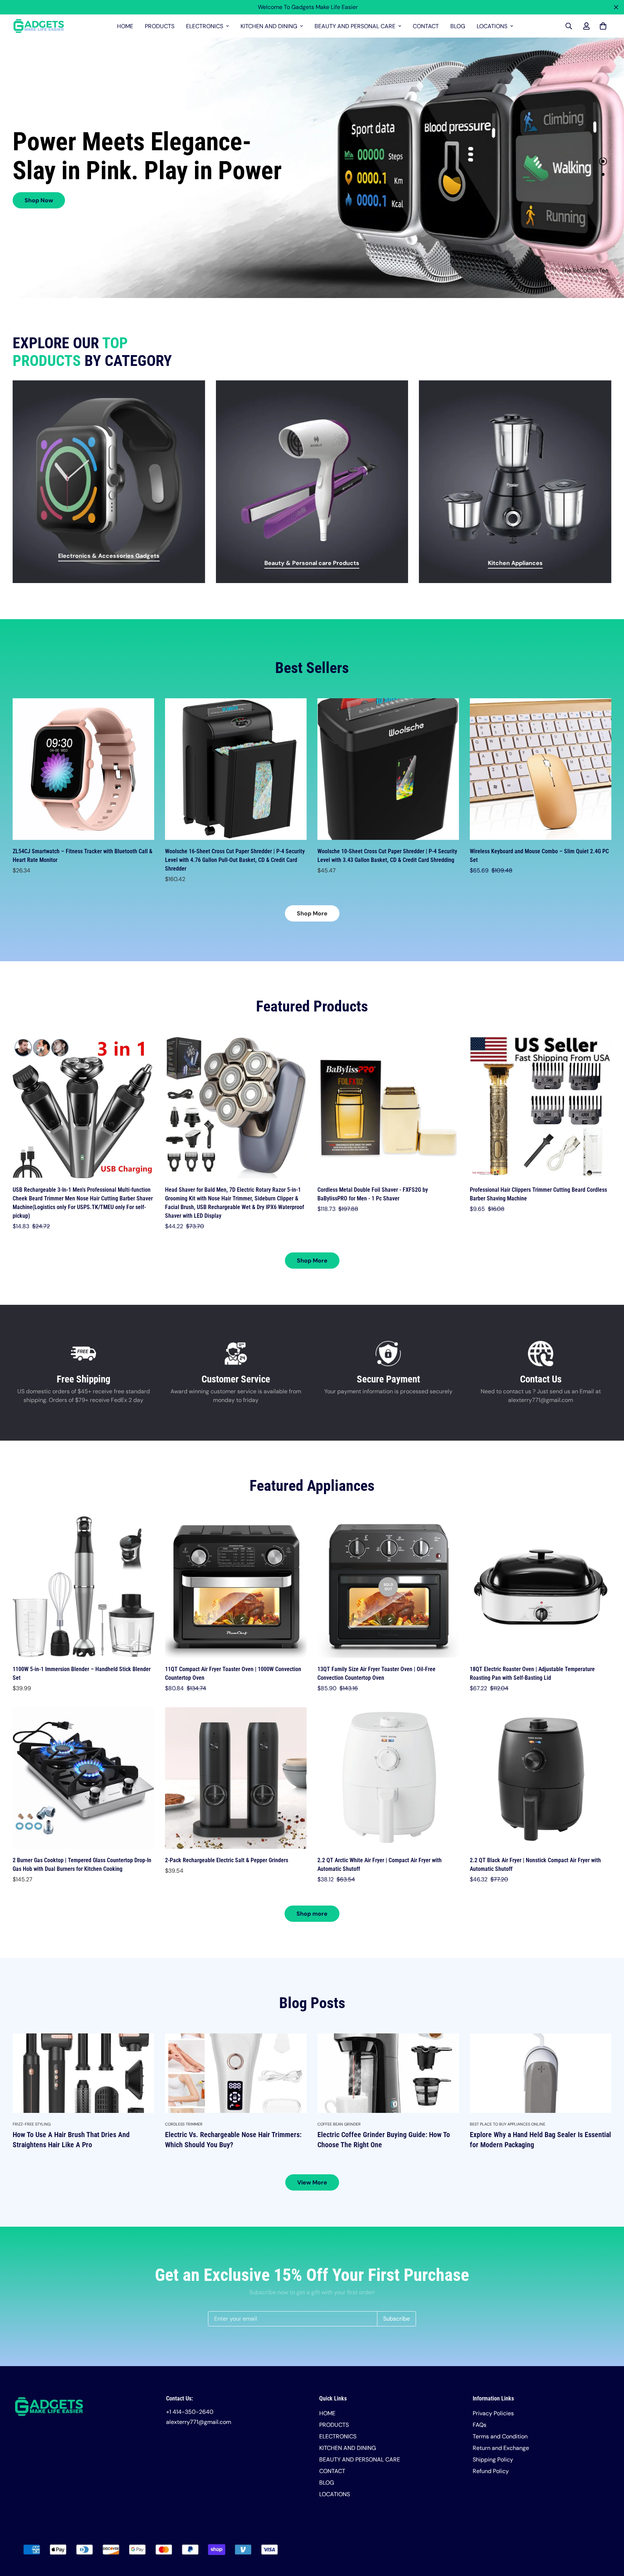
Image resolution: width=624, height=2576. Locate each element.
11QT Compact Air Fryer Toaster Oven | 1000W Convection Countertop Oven (233, 1673)
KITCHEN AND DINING (269, 26)
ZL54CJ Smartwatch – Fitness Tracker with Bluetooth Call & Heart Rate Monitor (83, 856)
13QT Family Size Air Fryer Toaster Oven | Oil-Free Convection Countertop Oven (376, 1673)
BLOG (458, 26)
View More (312, 2182)
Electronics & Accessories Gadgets (109, 556)
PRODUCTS (160, 26)
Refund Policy (491, 2471)
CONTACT (426, 26)
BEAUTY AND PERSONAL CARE (355, 26)
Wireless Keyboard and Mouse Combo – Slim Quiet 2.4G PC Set (539, 856)
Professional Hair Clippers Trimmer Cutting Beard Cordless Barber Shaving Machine (538, 1194)
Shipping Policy (493, 2460)
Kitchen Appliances (515, 563)
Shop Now (39, 200)
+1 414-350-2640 (190, 2412)
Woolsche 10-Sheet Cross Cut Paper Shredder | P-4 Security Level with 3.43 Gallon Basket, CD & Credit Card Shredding (387, 856)
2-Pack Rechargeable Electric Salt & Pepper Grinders (227, 1860)
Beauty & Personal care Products (312, 563)
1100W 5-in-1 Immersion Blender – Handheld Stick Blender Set (82, 1673)
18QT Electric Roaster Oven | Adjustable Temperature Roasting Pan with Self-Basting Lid (532, 1673)
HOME (125, 26)
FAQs (480, 2425)
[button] (602, 26)
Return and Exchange (501, 2448)
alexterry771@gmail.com (199, 2422)
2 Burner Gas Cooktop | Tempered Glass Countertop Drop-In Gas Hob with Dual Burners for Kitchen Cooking (82, 1865)
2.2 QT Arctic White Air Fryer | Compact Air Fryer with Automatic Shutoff (380, 1865)
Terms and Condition (500, 2436)
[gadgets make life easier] (39, 26)
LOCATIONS (492, 26)
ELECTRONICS (205, 26)
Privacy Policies (493, 2413)
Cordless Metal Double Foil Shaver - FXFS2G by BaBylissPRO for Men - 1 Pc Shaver (373, 1194)
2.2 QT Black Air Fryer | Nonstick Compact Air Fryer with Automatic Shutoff (535, 1865)
